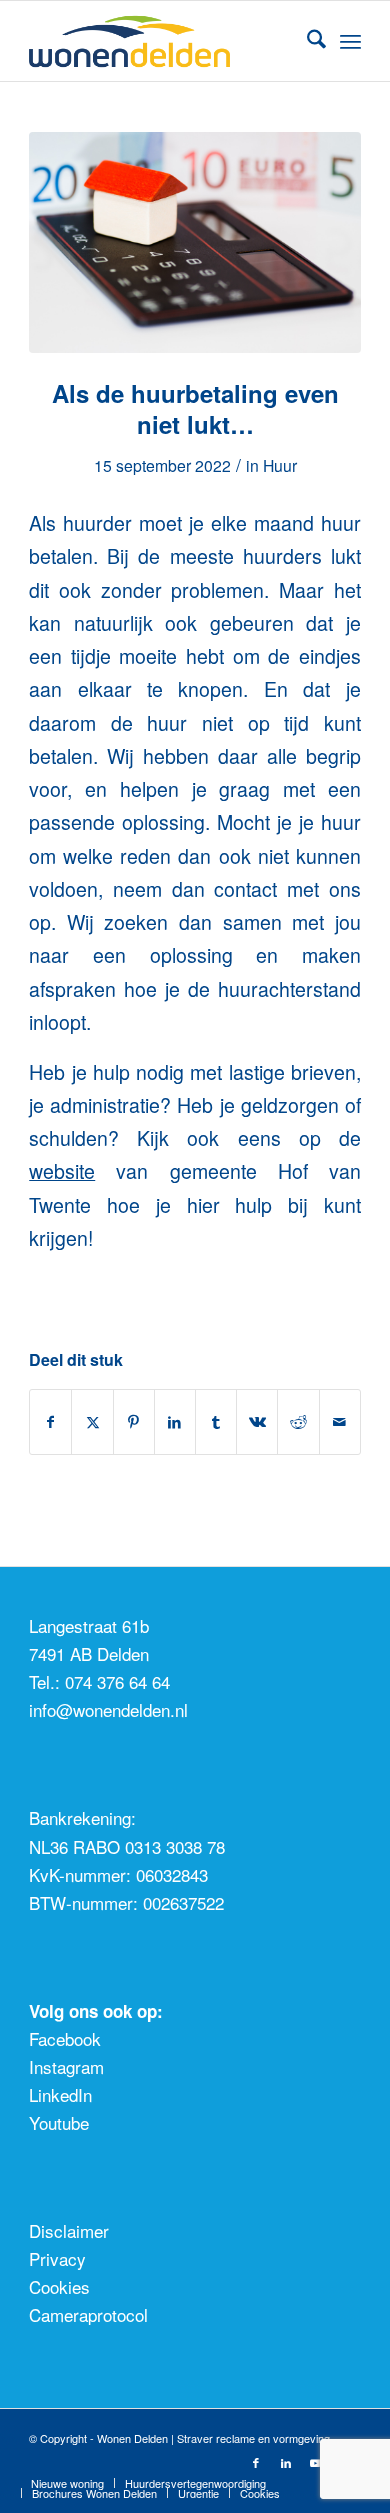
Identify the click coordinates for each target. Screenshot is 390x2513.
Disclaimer (69, 2230)
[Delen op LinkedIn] (175, 1422)
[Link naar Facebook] (256, 2462)
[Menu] (350, 41)
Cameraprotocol (88, 2314)
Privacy (57, 2258)
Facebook (65, 2038)
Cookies (59, 2286)
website (62, 1171)
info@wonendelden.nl (108, 1709)
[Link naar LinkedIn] (286, 2462)
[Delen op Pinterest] (134, 1422)
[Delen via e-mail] (340, 1422)
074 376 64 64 (117, 1681)
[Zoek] (306, 41)
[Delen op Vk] (257, 1422)
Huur (280, 465)
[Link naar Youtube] (316, 2462)
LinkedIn (60, 2094)
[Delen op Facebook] (50, 1422)
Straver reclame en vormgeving (253, 2438)
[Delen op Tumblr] (216, 1422)
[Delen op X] (92, 1422)
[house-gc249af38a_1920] (195, 242)
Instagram (66, 2066)
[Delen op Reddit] (298, 1422)
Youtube (59, 2122)
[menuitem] (306, 41)
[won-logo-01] (161, 41)
